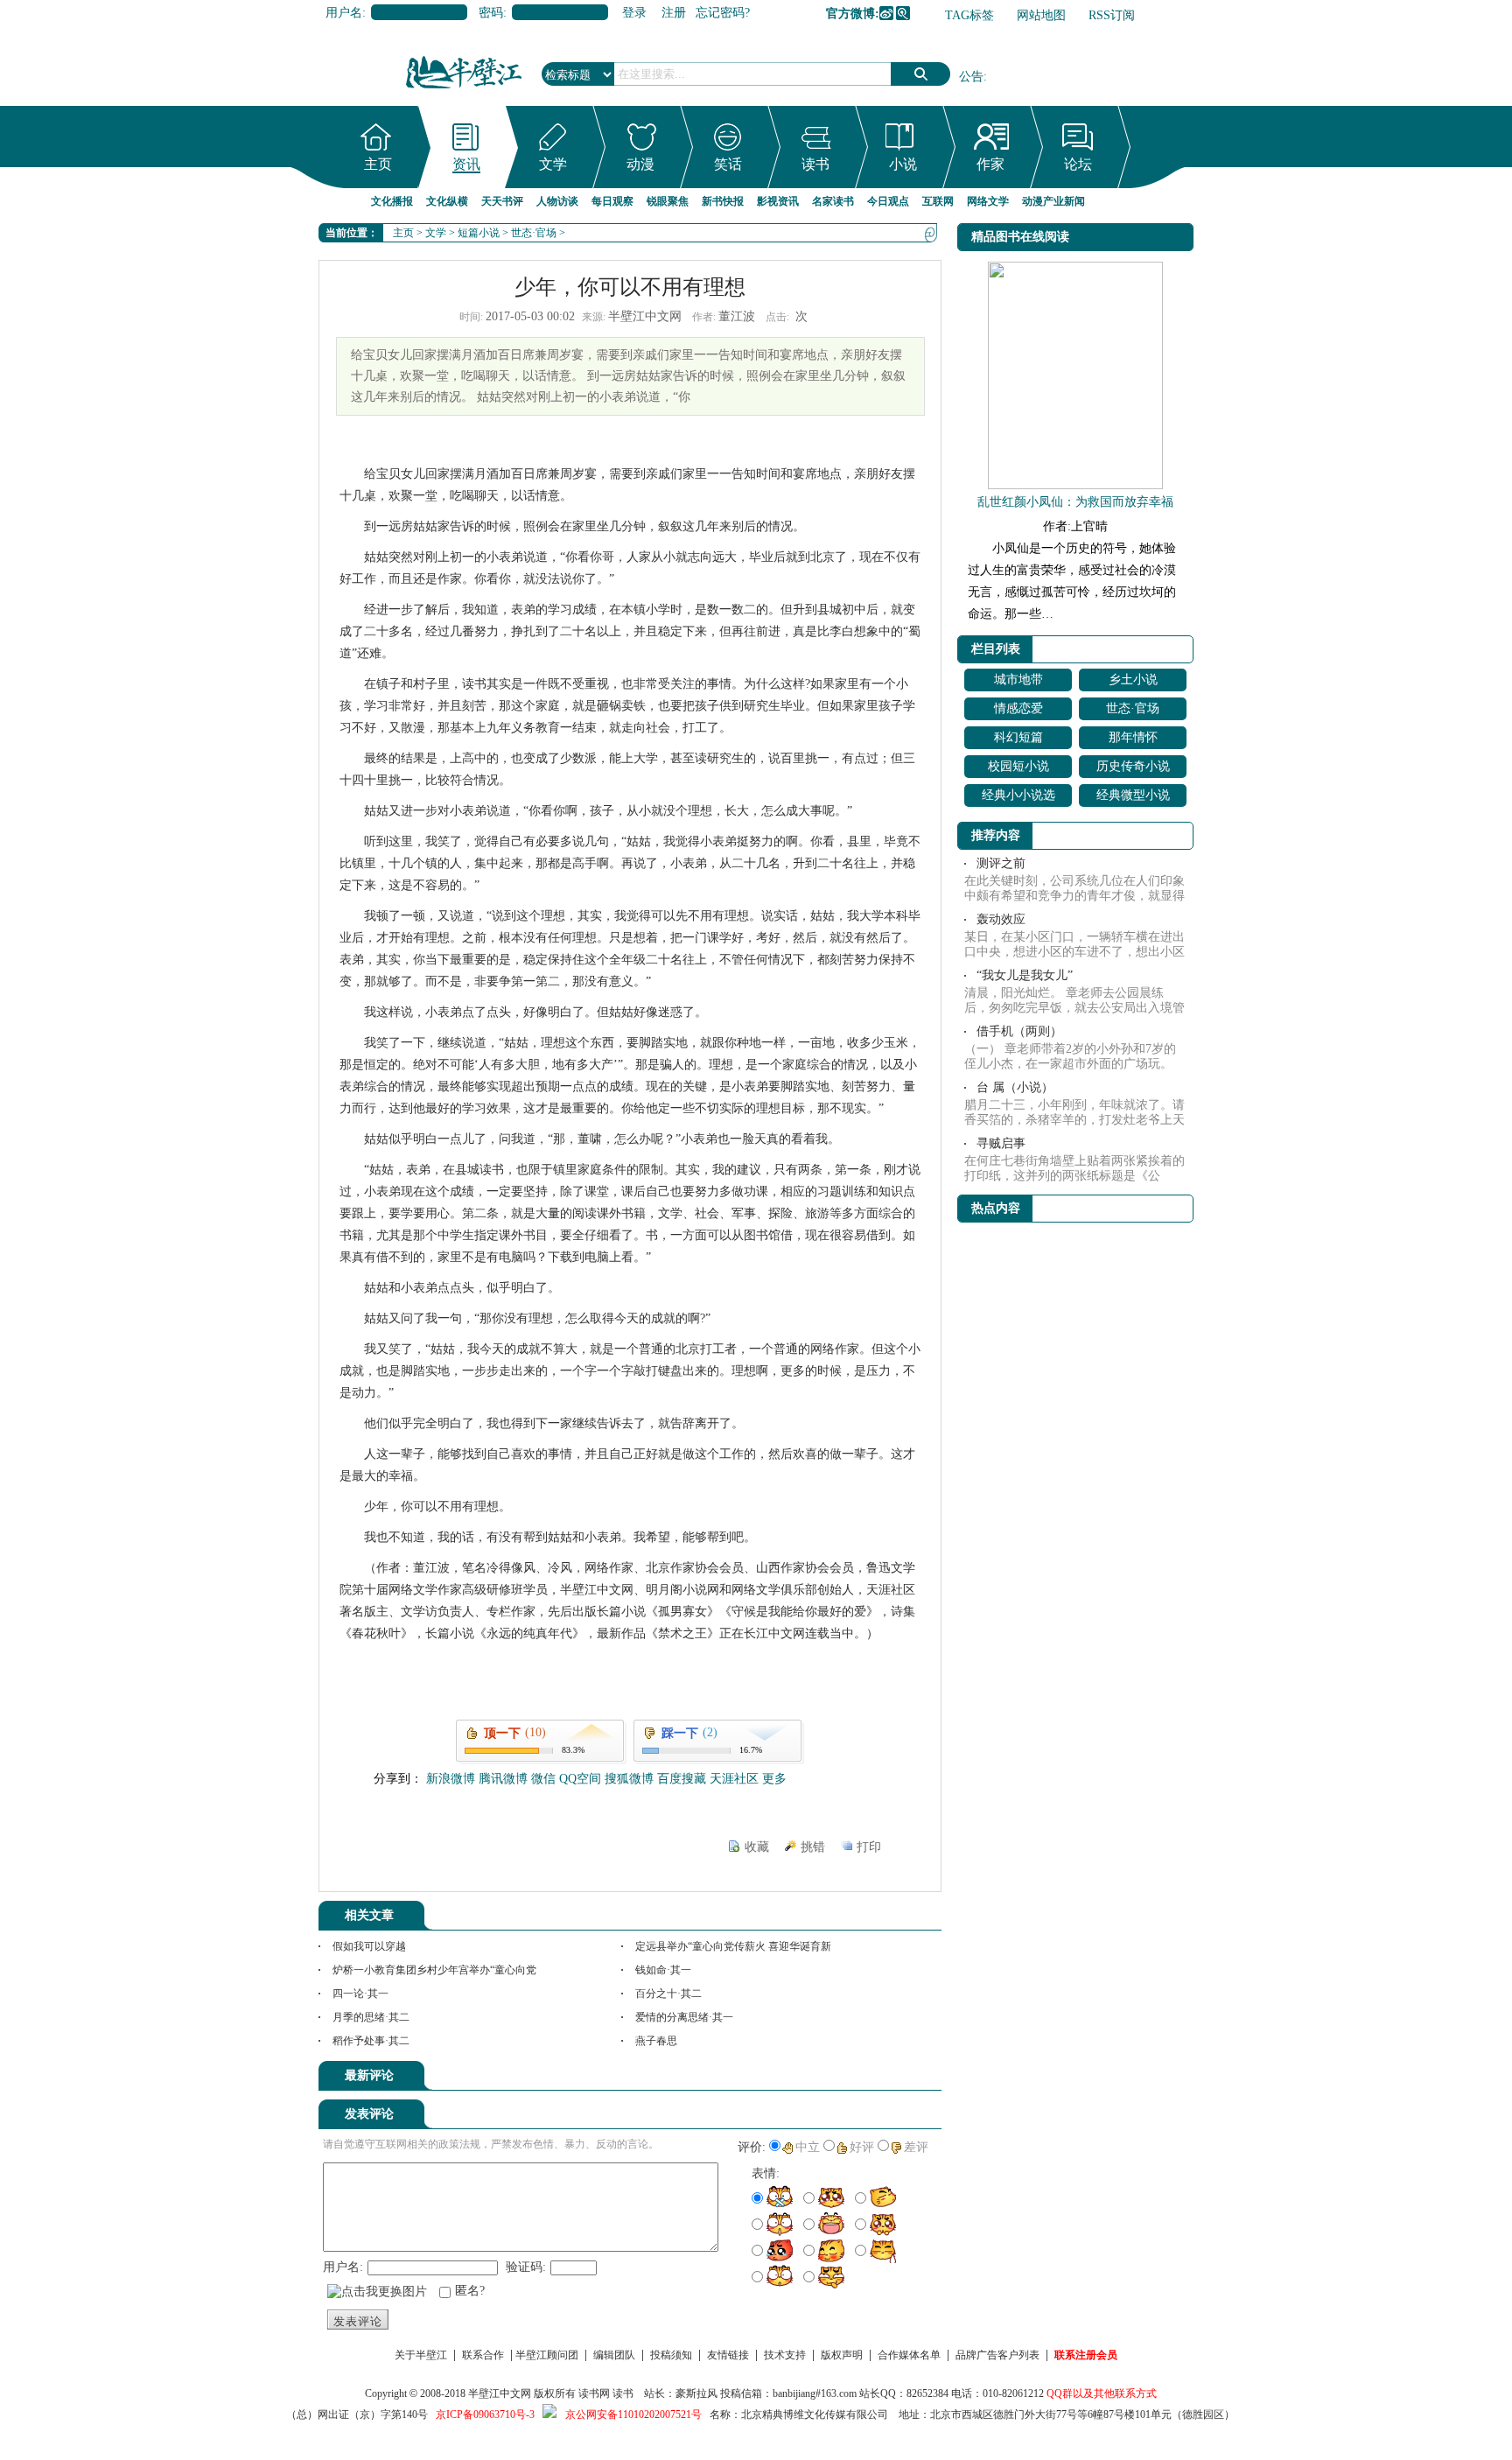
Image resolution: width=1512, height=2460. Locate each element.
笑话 (728, 164)
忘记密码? (723, 13)
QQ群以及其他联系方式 (1102, 2393)
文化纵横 (447, 201)
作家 (990, 164)
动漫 (640, 164)
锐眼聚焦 (668, 201)
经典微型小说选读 (1133, 798)
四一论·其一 (360, 1994)
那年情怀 (1133, 737)
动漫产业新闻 (1053, 201)
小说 (903, 164)
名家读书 (833, 201)
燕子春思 (656, 2041)
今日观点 (888, 201)
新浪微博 (886, 13)
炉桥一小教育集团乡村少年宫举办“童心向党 (434, 1970)
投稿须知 (671, 2355)
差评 (916, 2147)
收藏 (757, 1847)
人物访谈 (557, 201)
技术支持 (785, 2355)
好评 (862, 2147)
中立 (808, 2147)
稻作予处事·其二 (371, 2041)
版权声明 (842, 2355)
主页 (378, 164)
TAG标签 (969, 15)
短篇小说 (479, 233)
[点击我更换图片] (377, 2292)
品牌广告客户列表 (997, 2355)
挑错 (813, 1847)
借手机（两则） (1019, 1031)
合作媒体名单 (909, 2355)
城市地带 (1018, 680)
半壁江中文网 (500, 2393)
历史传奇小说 (1133, 766)
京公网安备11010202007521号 (633, 2414)
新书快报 (723, 201)
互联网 (938, 201)
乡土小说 (1133, 680)
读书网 (594, 2393)
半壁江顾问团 (547, 2355)
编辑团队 (614, 2355)
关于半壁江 (421, 2355)
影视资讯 (778, 201)
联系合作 (483, 2355)
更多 (774, 1779)
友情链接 (728, 2355)
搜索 (920, 74)
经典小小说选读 (1018, 798)
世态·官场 (534, 233)
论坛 (1078, 164)
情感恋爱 (1018, 708)
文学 (553, 164)
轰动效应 (1001, 919)
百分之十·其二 (668, 1994)
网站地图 (1041, 15)
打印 (869, 1847)
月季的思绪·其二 (371, 2017)
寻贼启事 (1001, 1143)
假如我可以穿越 (369, 1946)
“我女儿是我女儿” (1025, 975)
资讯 (466, 164)
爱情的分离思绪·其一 (684, 2017)
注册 (674, 13)
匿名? (470, 2291)
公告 (971, 77)
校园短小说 (1018, 766)
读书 (815, 164)
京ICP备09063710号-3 (485, 2414)
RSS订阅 (1112, 15)
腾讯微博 (903, 13)
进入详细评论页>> (892, 2078)
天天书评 (502, 201)
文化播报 (392, 201)
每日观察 (612, 201)
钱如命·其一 (663, 1970)
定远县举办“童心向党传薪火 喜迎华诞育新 (733, 1946)
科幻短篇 (1018, 737)
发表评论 (358, 2321)
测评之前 (1001, 863)
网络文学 (988, 201)
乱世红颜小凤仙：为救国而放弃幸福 (1075, 502)
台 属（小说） (1015, 1087)
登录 (634, 13)
